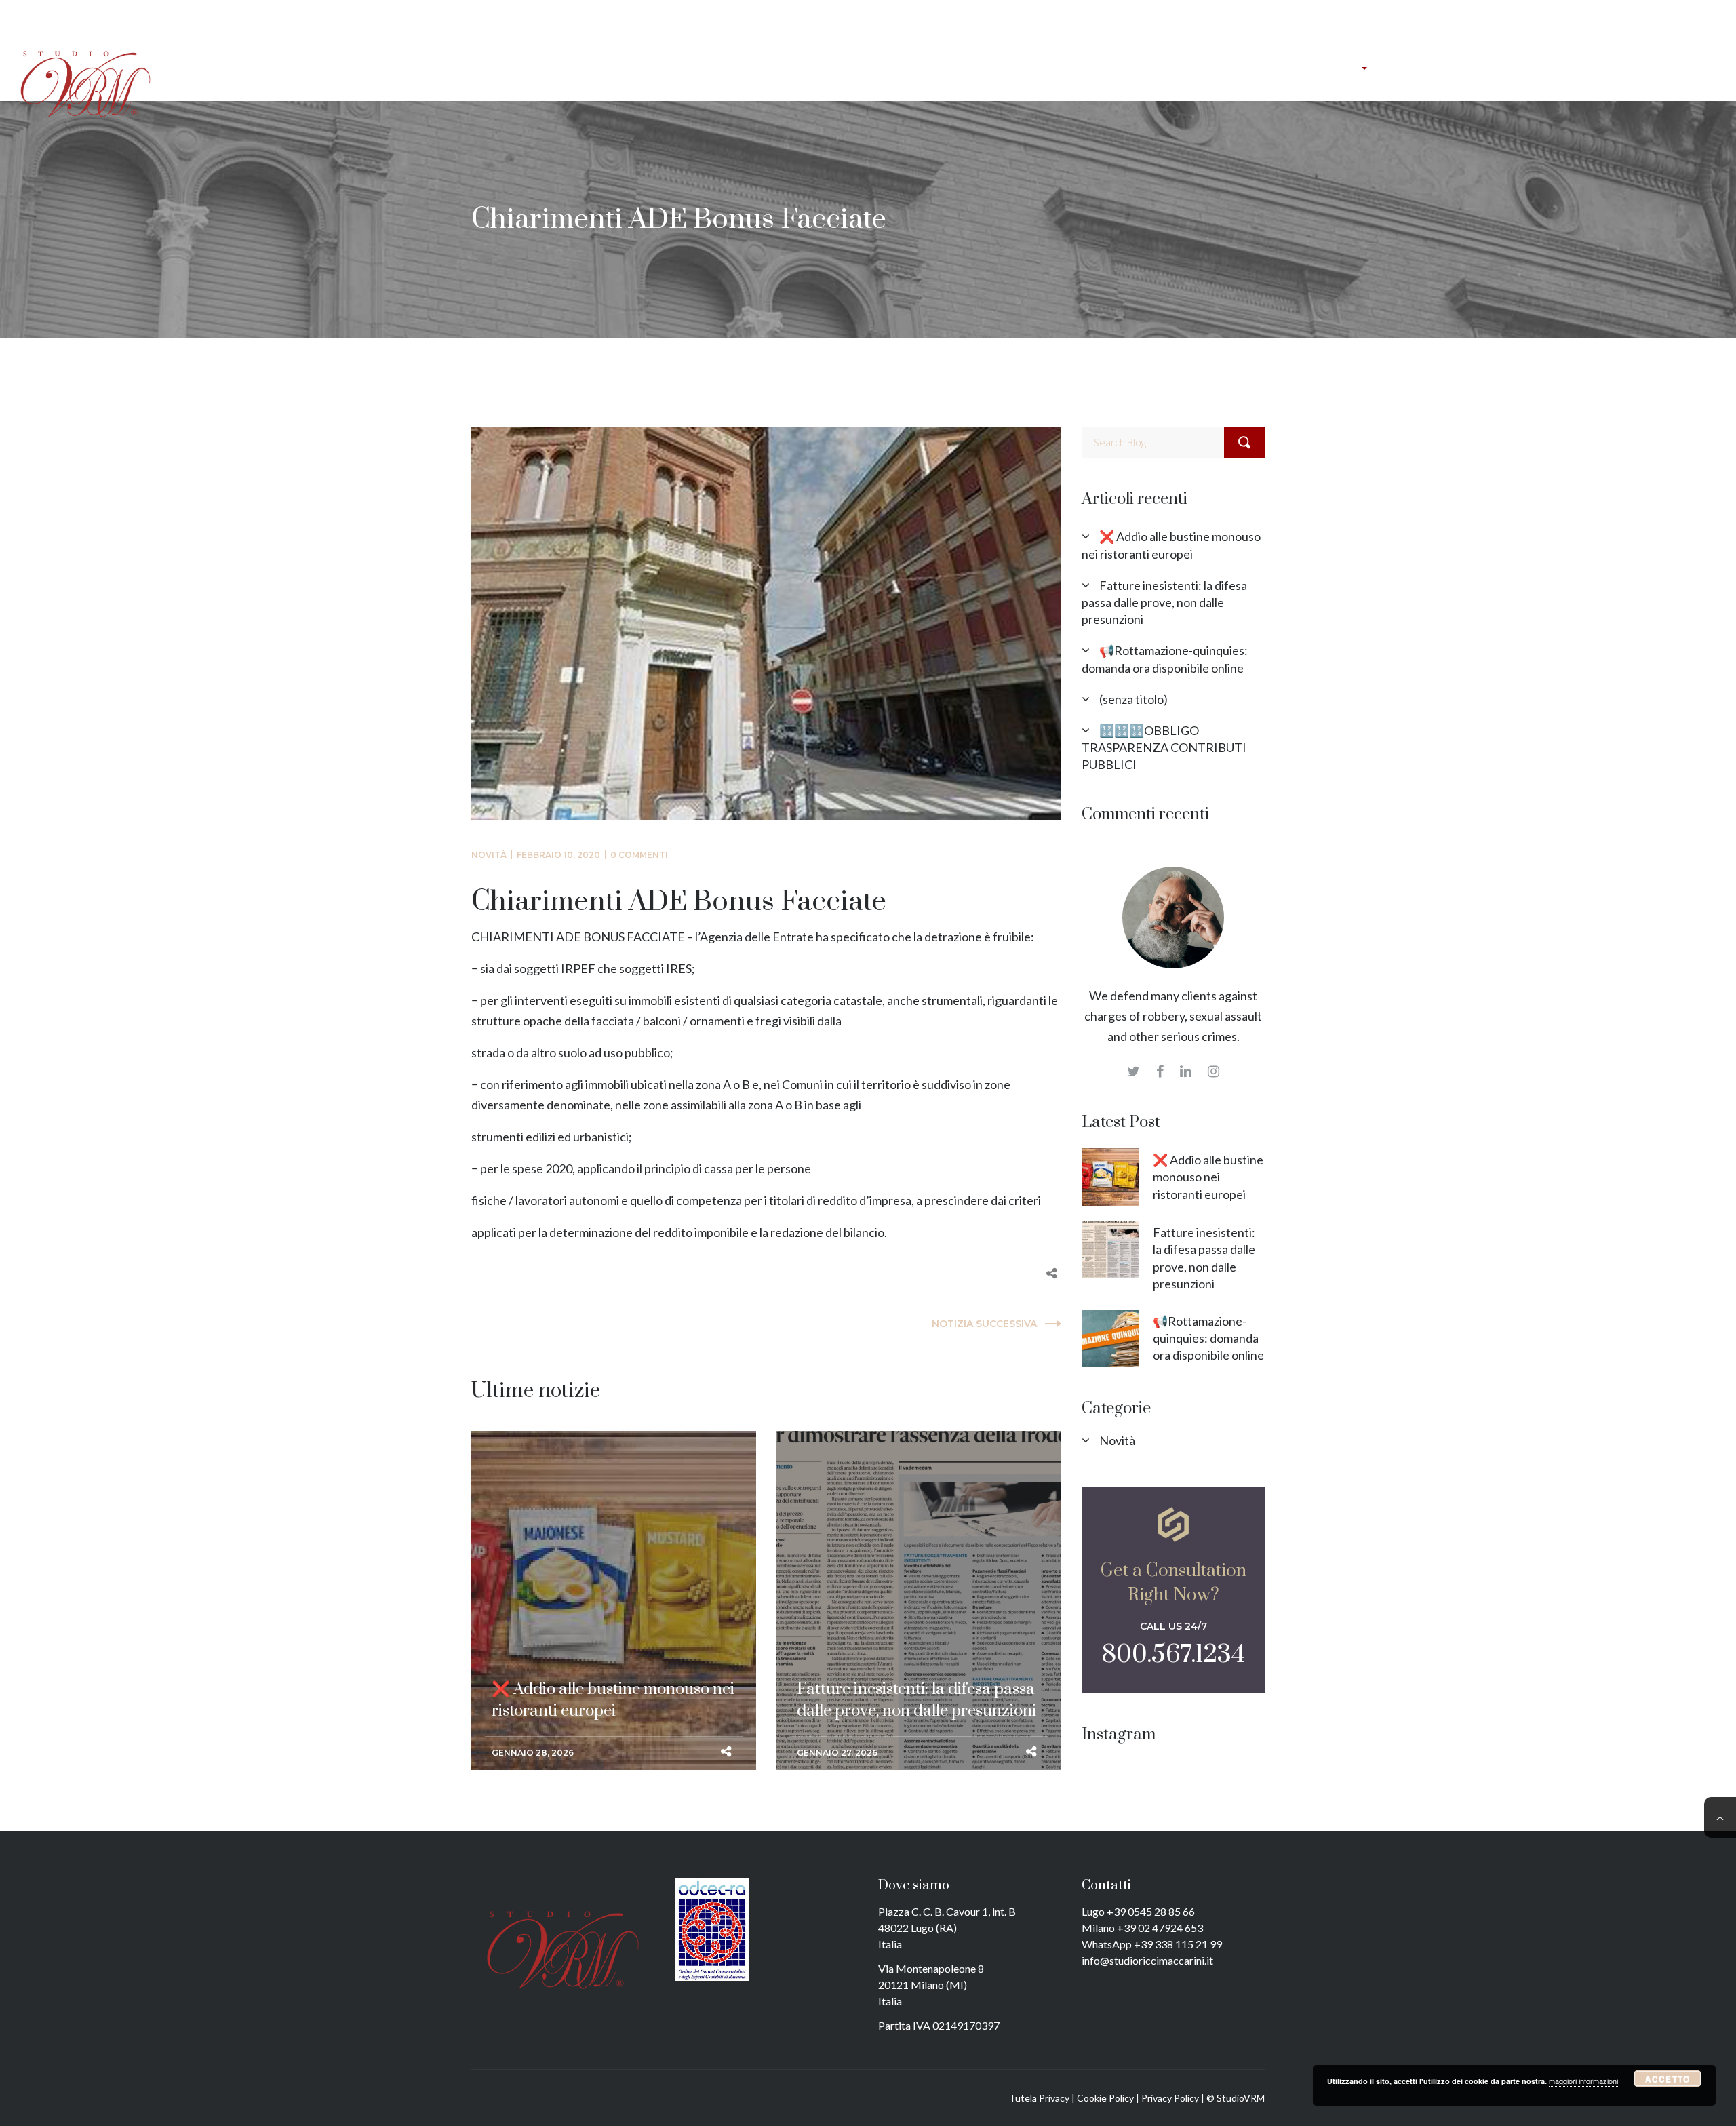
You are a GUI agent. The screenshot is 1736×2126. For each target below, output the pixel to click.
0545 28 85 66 (1161, 1911)
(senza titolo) (1133, 699)
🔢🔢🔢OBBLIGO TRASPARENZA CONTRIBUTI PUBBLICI (1164, 747)
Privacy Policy (1170, 2098)
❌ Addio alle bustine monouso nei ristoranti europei (613, 1474)
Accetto (1668, 2079)
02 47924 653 (1170, 1928)
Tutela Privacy (1039, 2098)
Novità (489, 855)
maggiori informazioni (1583, 2081)
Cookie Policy (1105, 2098)
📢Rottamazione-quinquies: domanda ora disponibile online (1208, 1338)
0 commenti (639, 855)
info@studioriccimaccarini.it (1147, 1960)
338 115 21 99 (1188, 1944)
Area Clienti (1542, 16)
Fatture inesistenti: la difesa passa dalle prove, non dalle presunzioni (916, 1474)
